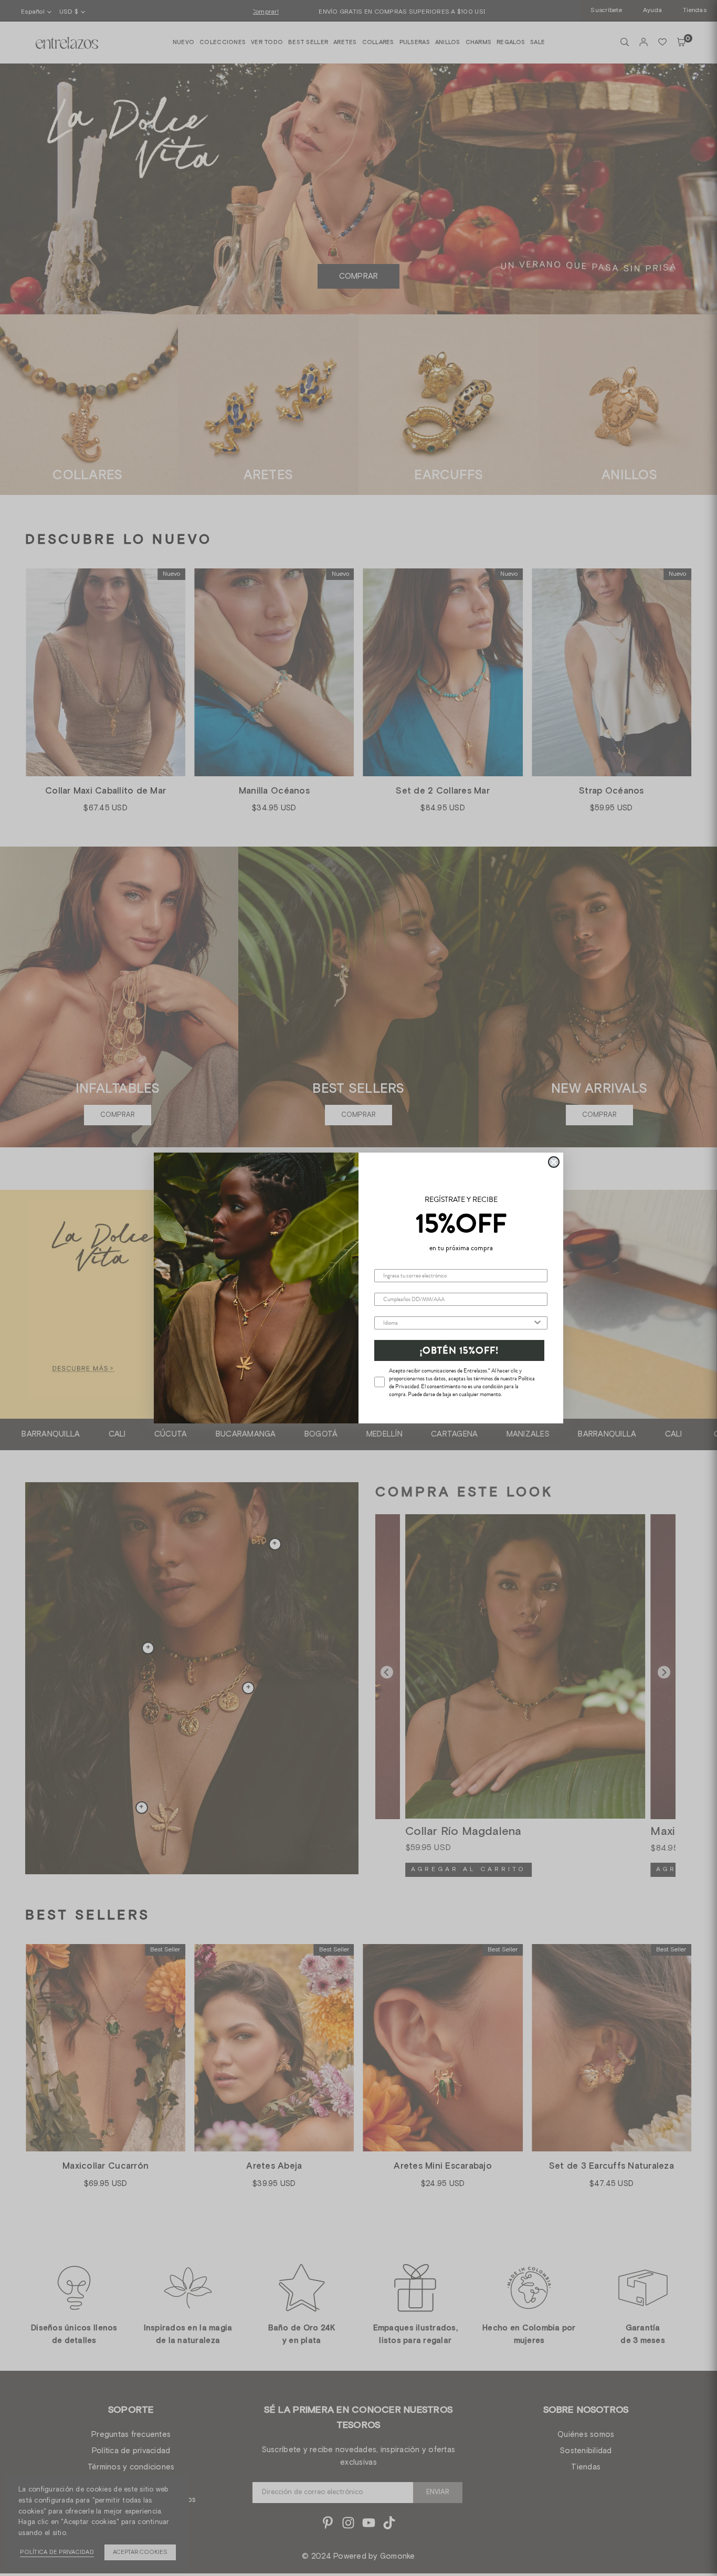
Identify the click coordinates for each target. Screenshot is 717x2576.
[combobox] (458, 1323)
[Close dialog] (554, 1162)
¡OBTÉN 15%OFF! (459, 1350)
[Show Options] (537, 1323)
